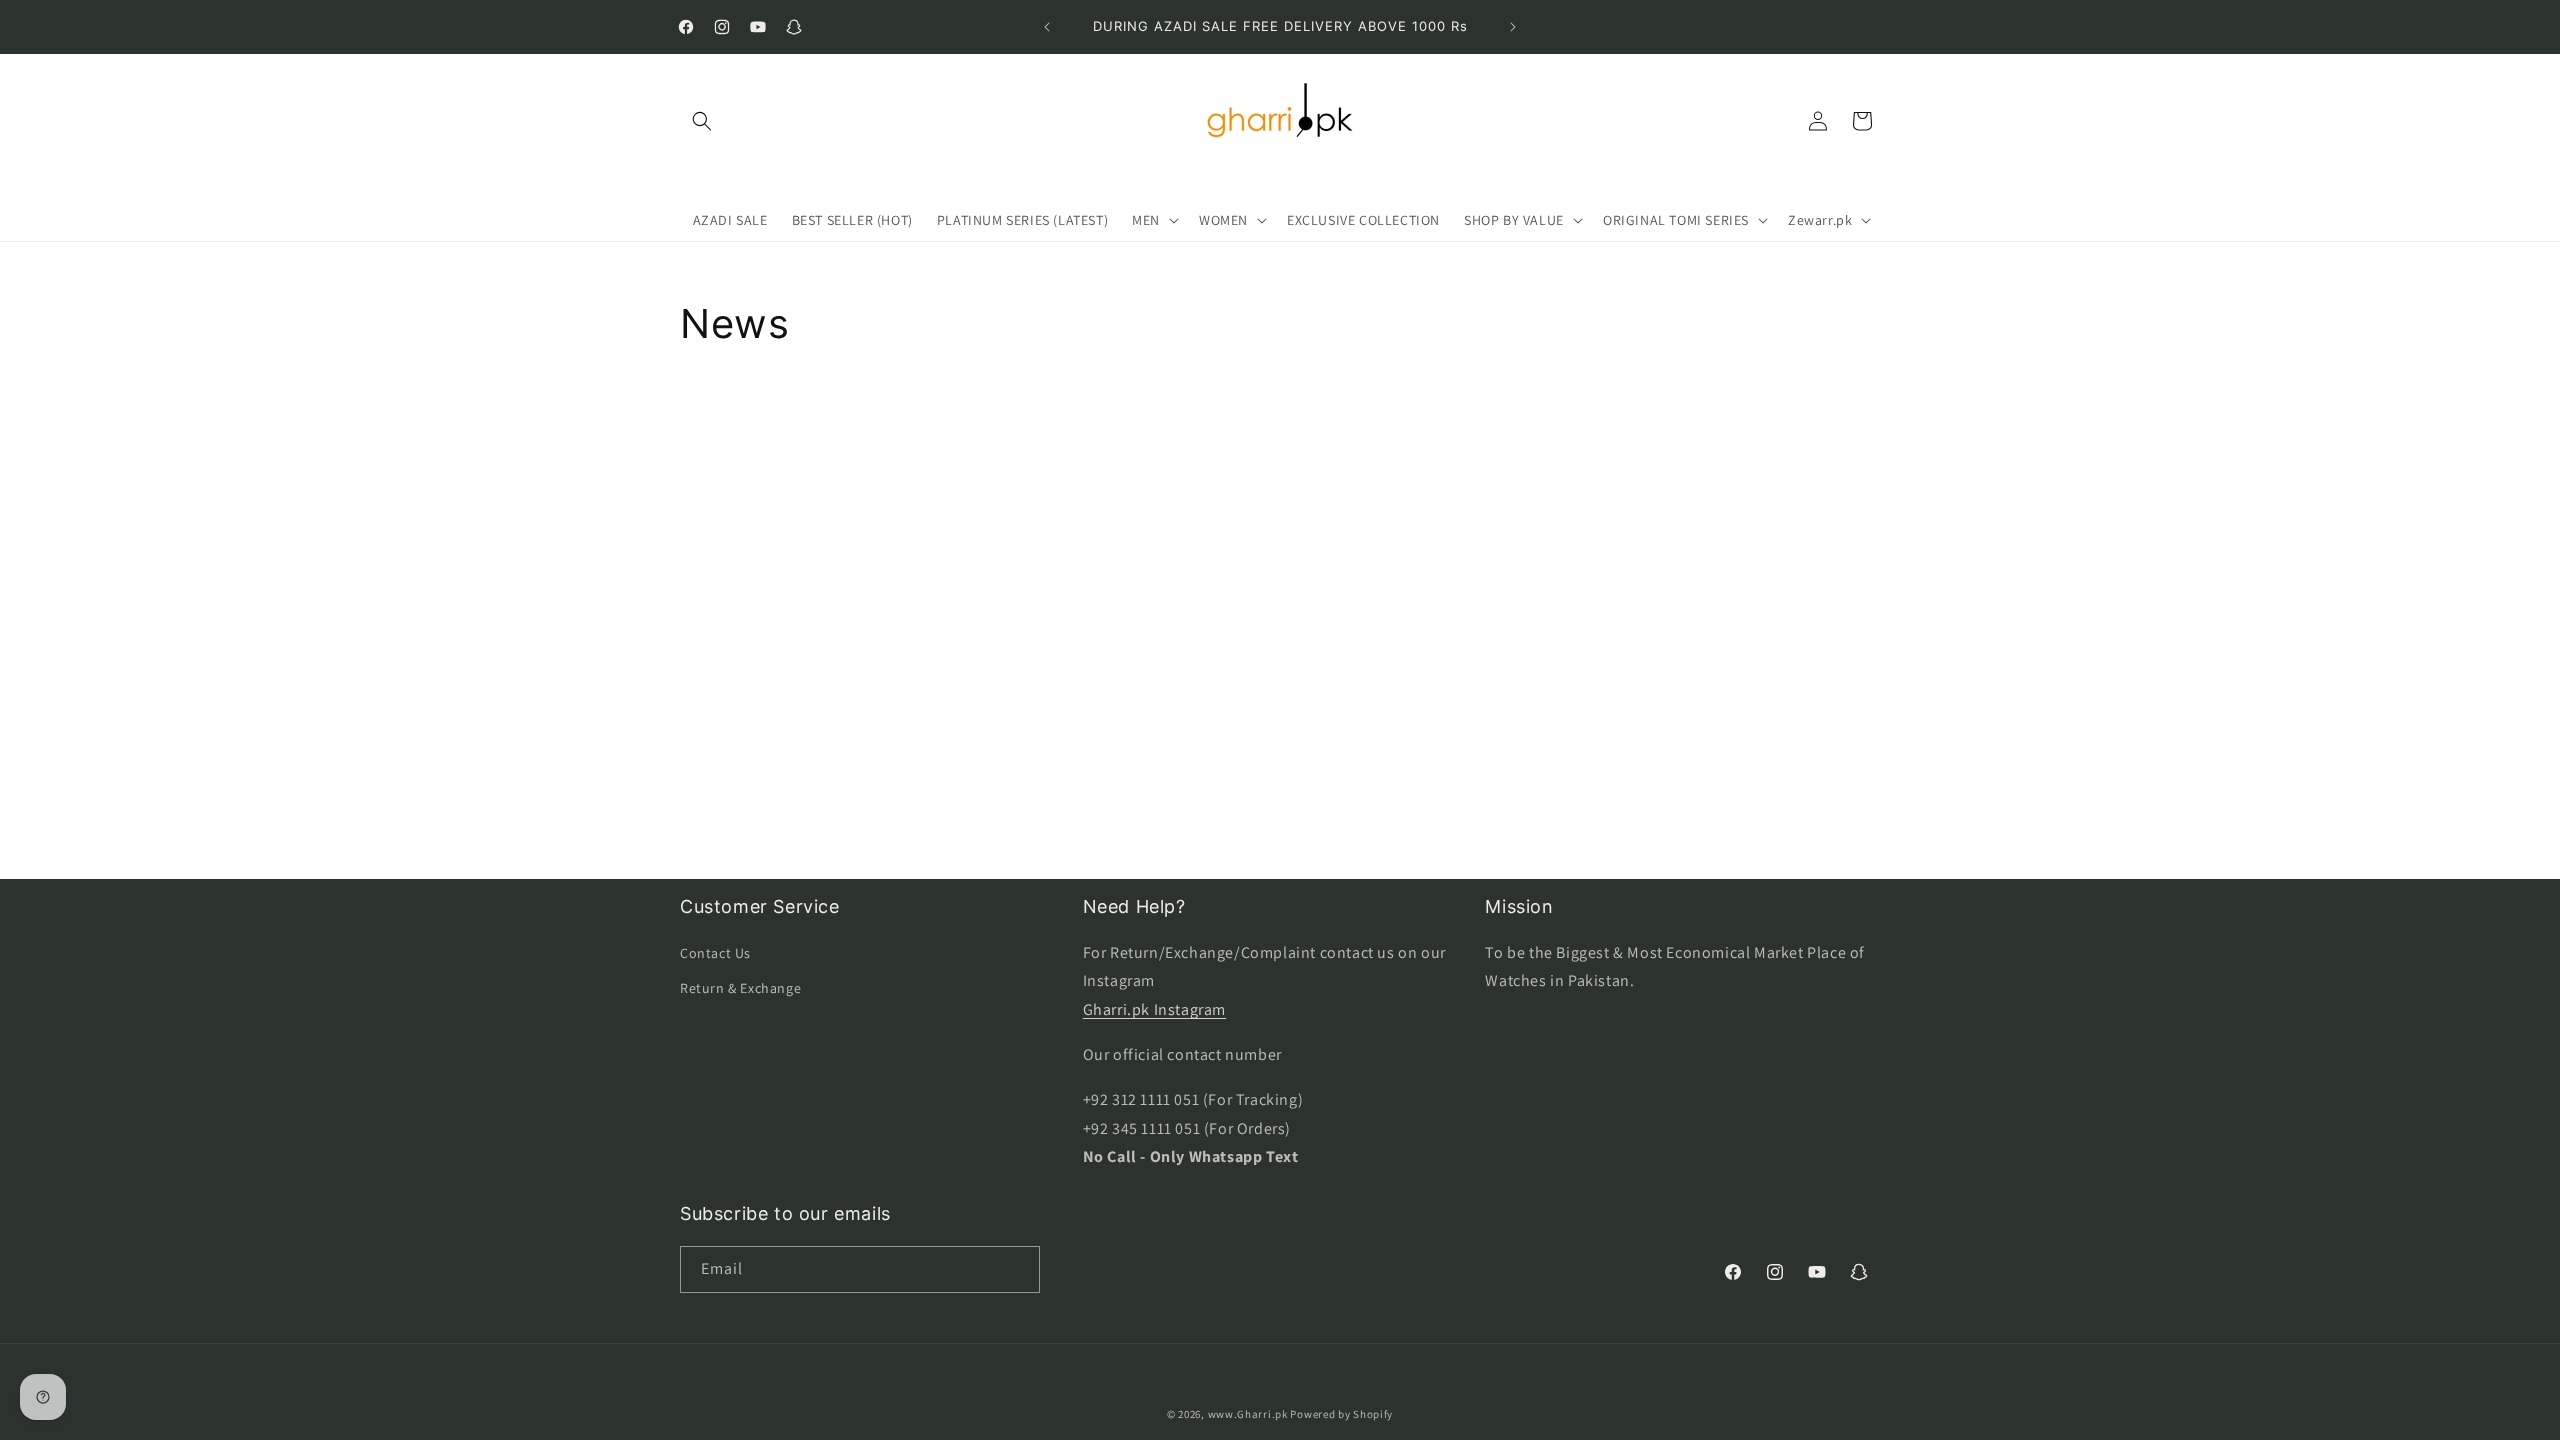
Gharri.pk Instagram (1154, 1009)
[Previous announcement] (1047, 27)
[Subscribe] (1017, 1269)
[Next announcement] (1513, 27)
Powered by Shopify (1341, 1414)
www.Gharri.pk (1248, 1414)
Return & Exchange (740, 988)
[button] (702, 121)
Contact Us (715, 953)
